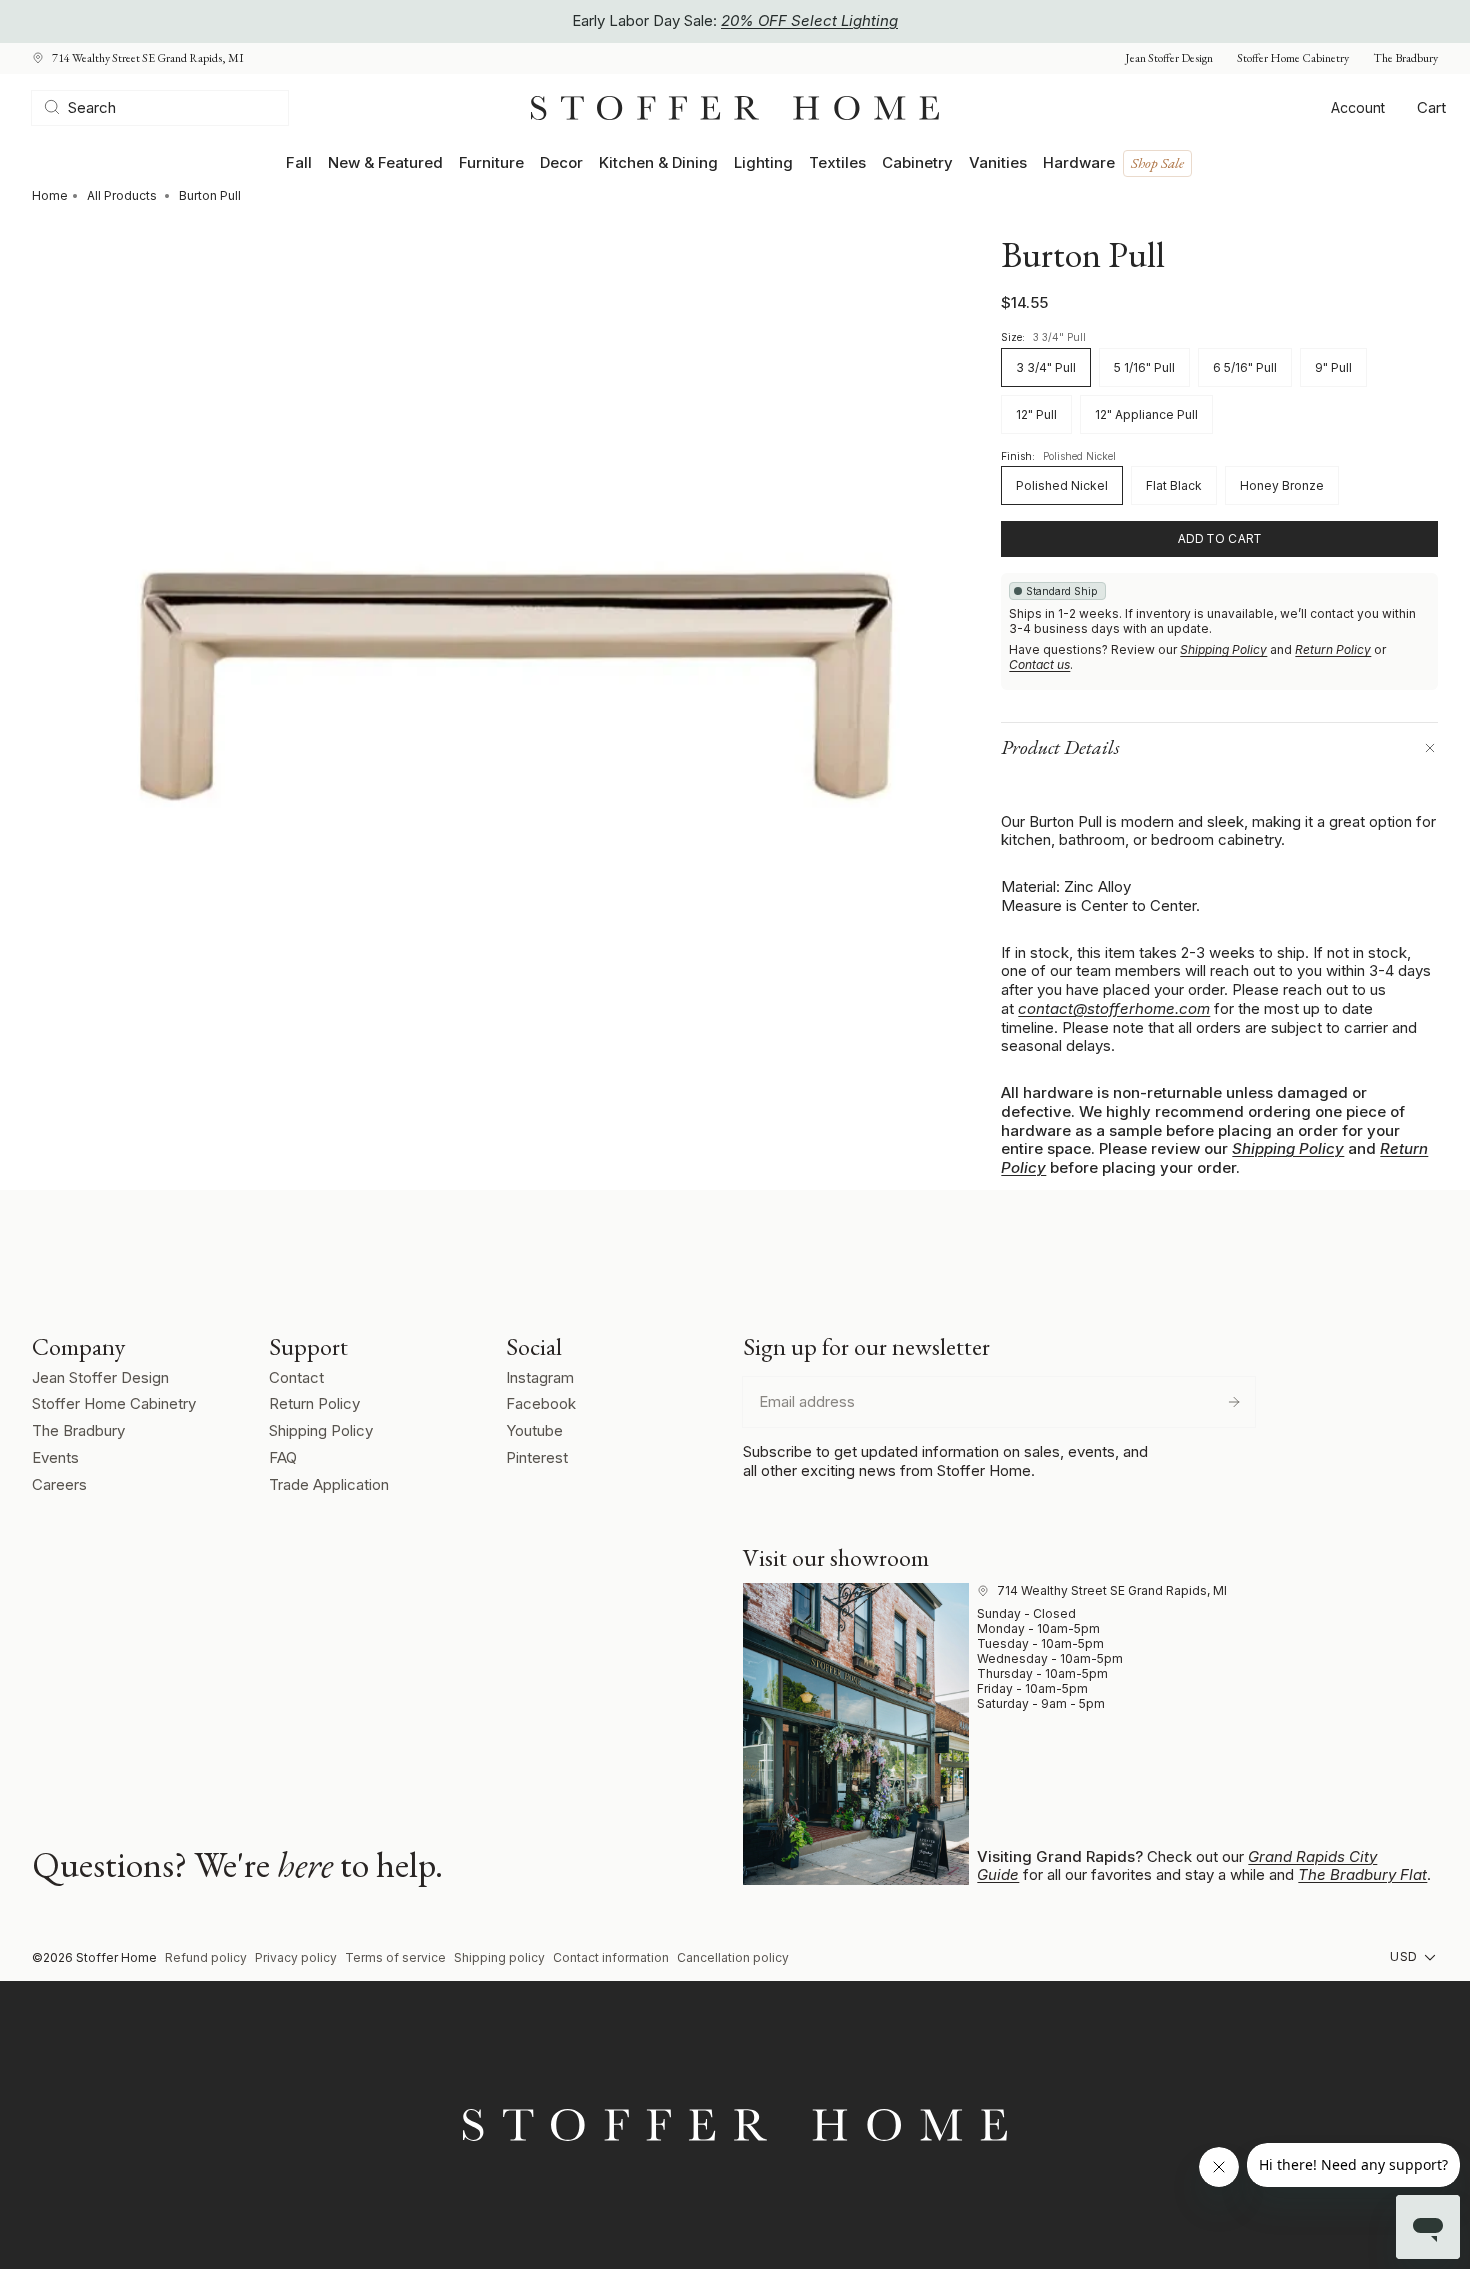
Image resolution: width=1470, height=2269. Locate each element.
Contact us (1039, 664)
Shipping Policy (1223, 649)
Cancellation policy (733, 1957)
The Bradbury (1405, 58)
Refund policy (206, 1957)
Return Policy (1333, 649)
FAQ (283, 1457)
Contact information (611, 1957)
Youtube (534, 1430)
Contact (296, 1377)
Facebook (541, 1403)
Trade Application (329, 1484)
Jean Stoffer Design (1169, 58)
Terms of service (395, 1957)
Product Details (1060, 747)
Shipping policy (499, 1957)
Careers (59, 1484)
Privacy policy (296, 1957)
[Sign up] (1234, 1402)
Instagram (540, 1377)
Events (55, 1457)
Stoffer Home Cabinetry (1293, 58)
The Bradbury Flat (1362, 1874)
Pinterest (537, 1457)
